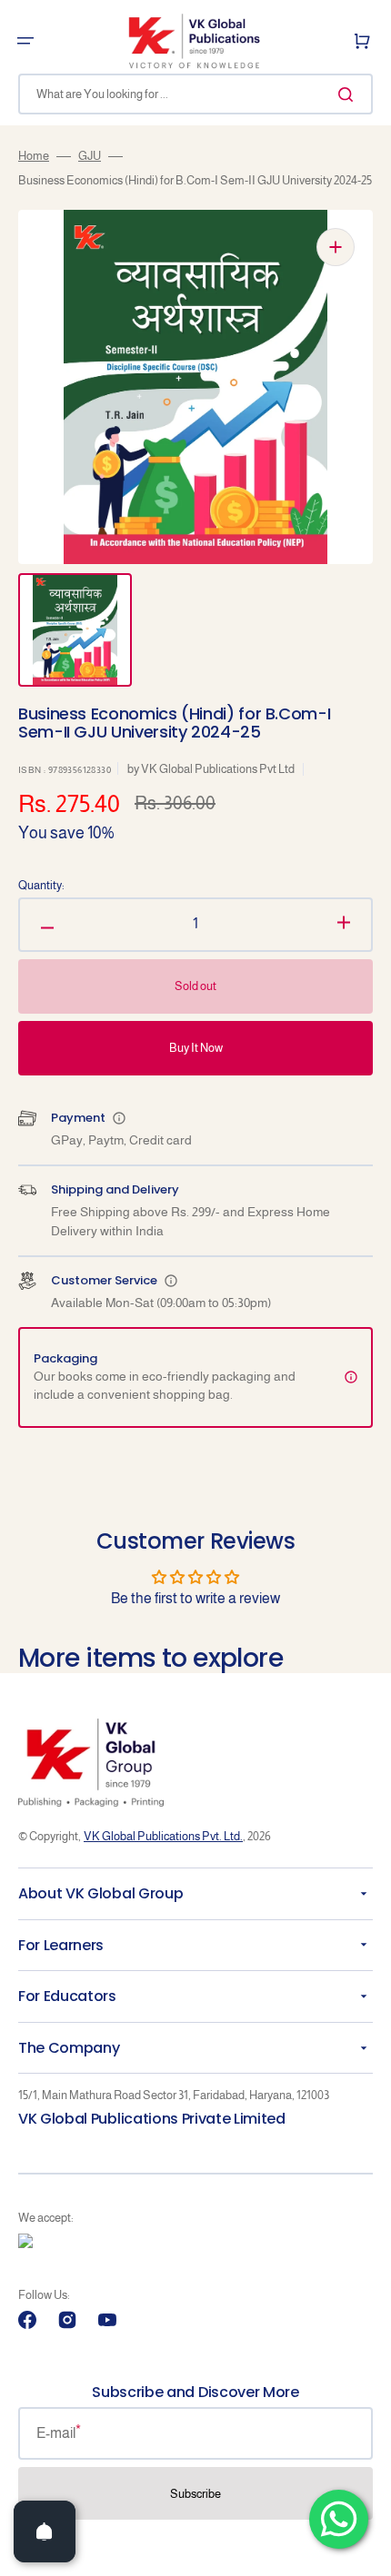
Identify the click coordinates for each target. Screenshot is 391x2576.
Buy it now (196, 1048)
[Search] (349, 94)
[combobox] (195, 94)
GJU (90, 156)
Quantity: (41, 885)
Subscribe (195, 2494)
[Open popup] (119, 1118)
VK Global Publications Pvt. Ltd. (163, 1836)
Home (34, 156)
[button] (25, 41)
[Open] (45, 2531)
